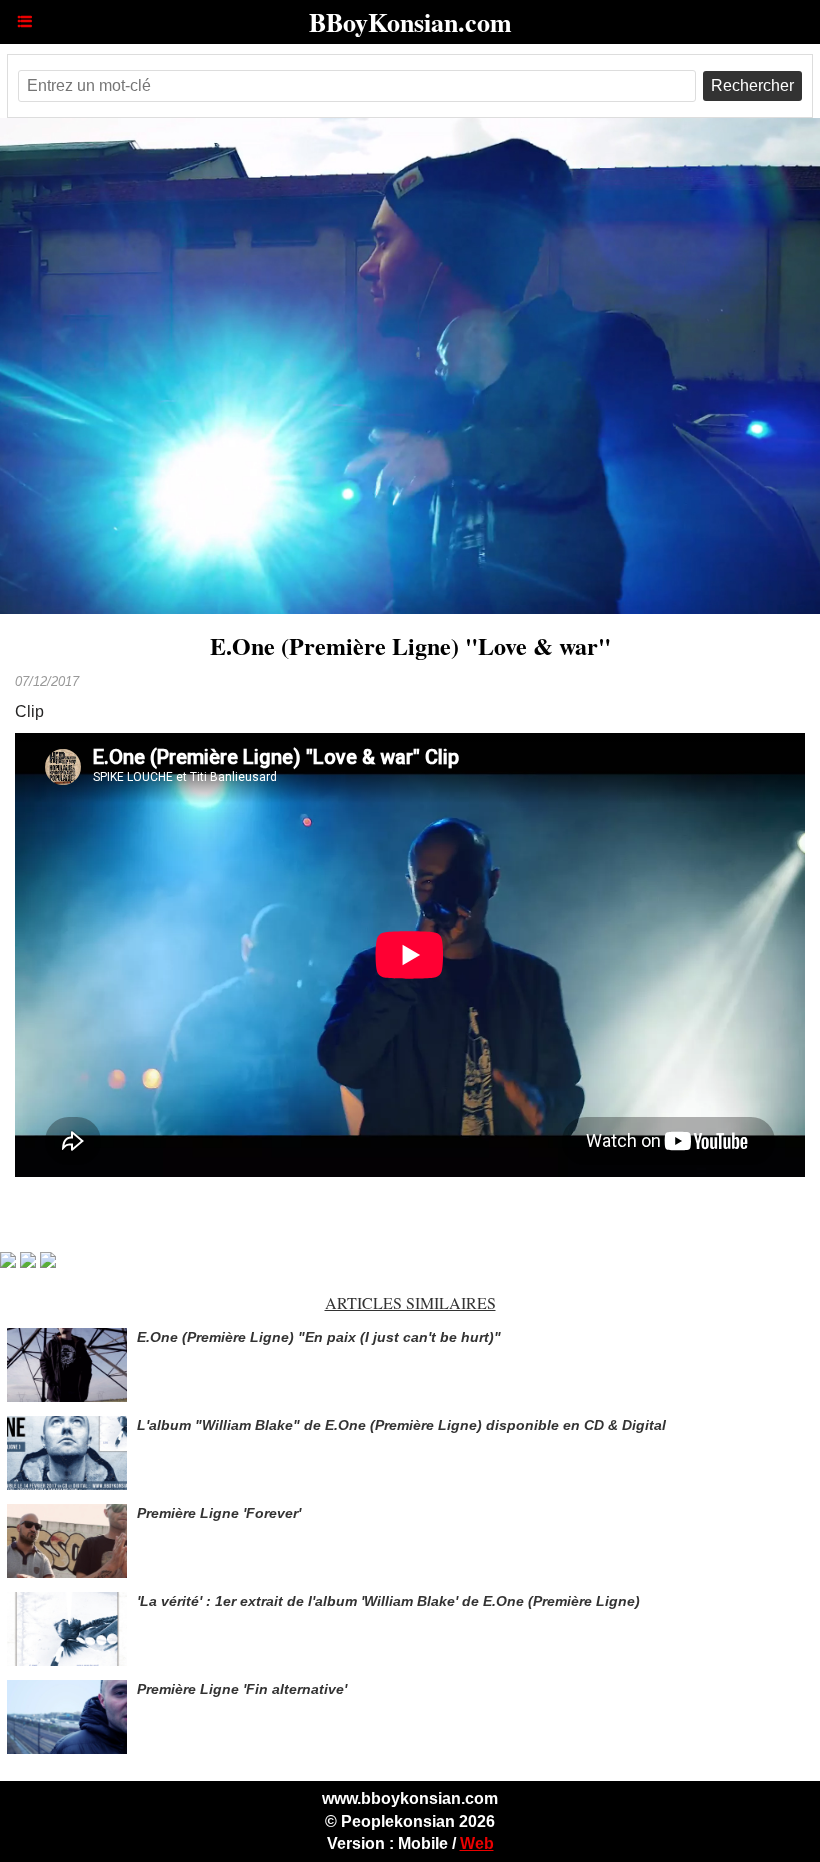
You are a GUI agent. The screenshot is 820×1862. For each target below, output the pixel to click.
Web (477, 1843)
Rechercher (752, 85)
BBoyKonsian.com (410, 22)
